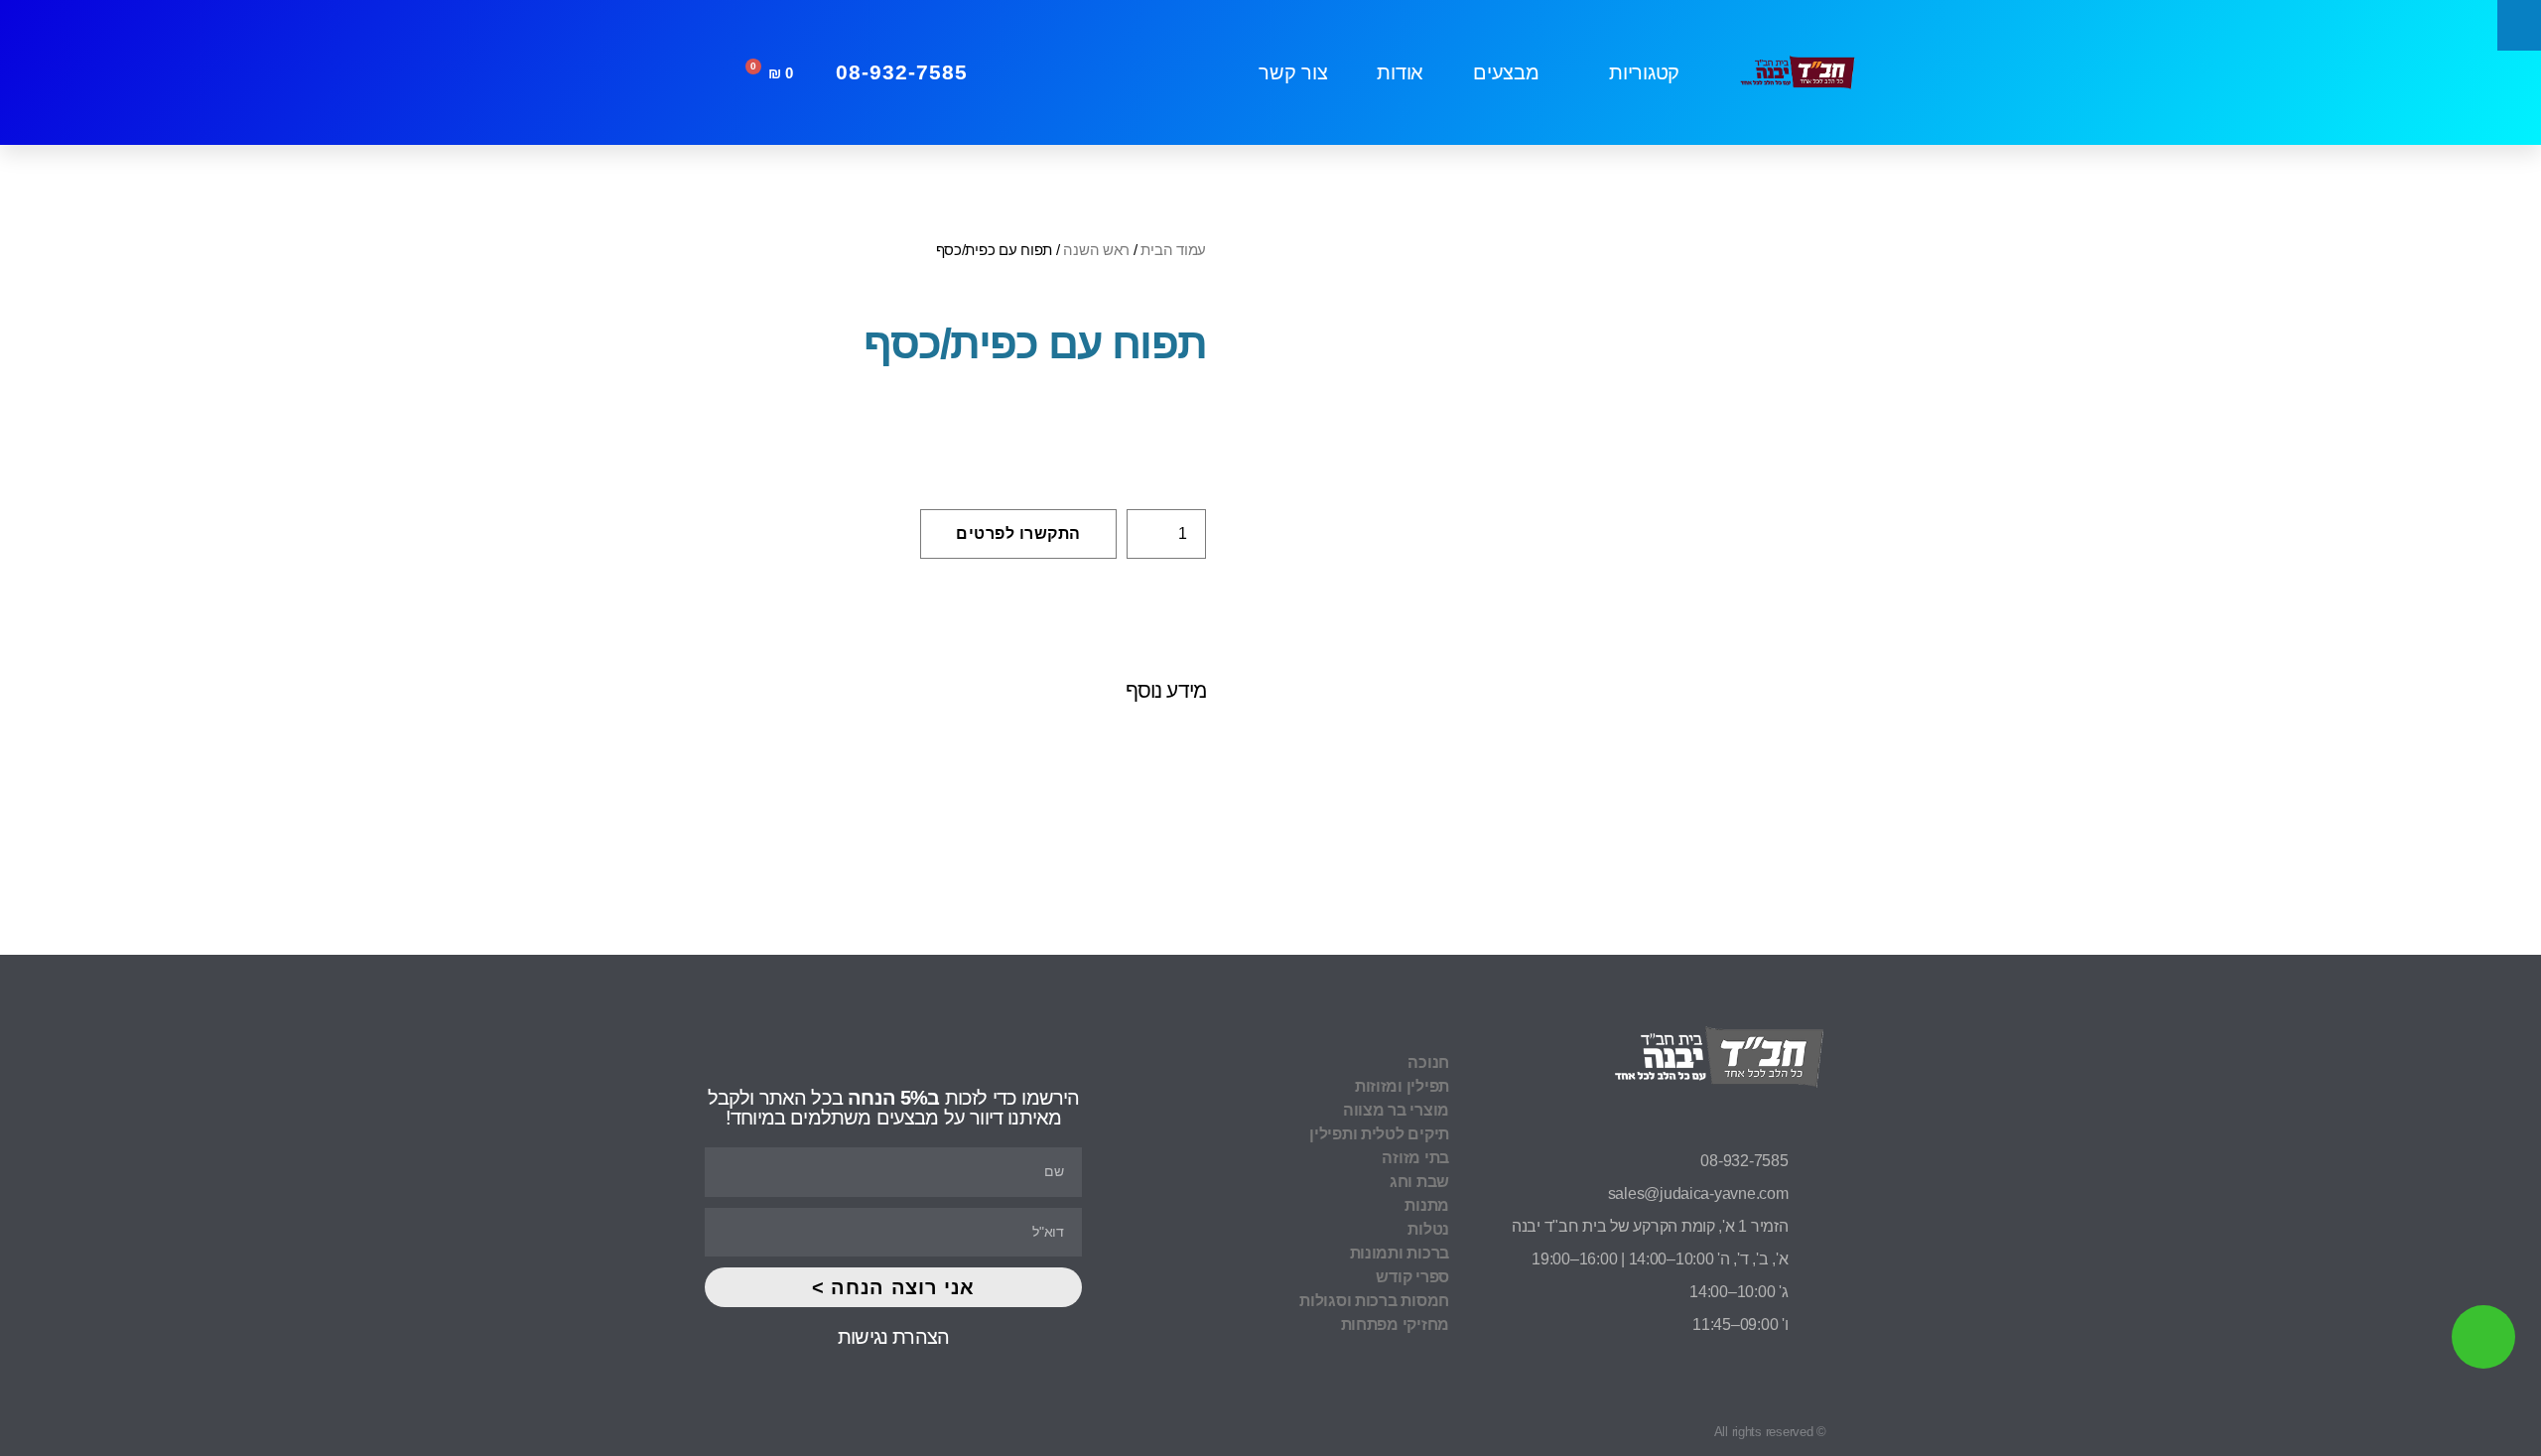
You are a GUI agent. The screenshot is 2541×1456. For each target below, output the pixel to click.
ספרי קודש (1412, 1277)
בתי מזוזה (1415, 1158)
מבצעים (1506, 72)
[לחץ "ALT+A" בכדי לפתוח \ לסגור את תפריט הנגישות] (2519, 25)
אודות (1400, 72)
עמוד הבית (1173, 250)
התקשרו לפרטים (1018, 533)
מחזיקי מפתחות (1395, 1324)
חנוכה (1428, 1062)
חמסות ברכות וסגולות (1374, 1301)
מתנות (1427, 1205)
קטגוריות (1644, 72)
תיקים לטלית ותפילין (1379, 1134)
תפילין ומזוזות (1402, 1086)
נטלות (1428, 1229)
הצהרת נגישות (893, 1337)
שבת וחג (1419, 1182)
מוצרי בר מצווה (1396, 1110)
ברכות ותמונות (1400, 1253)
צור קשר (1293, 72)
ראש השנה (1096, 250)
